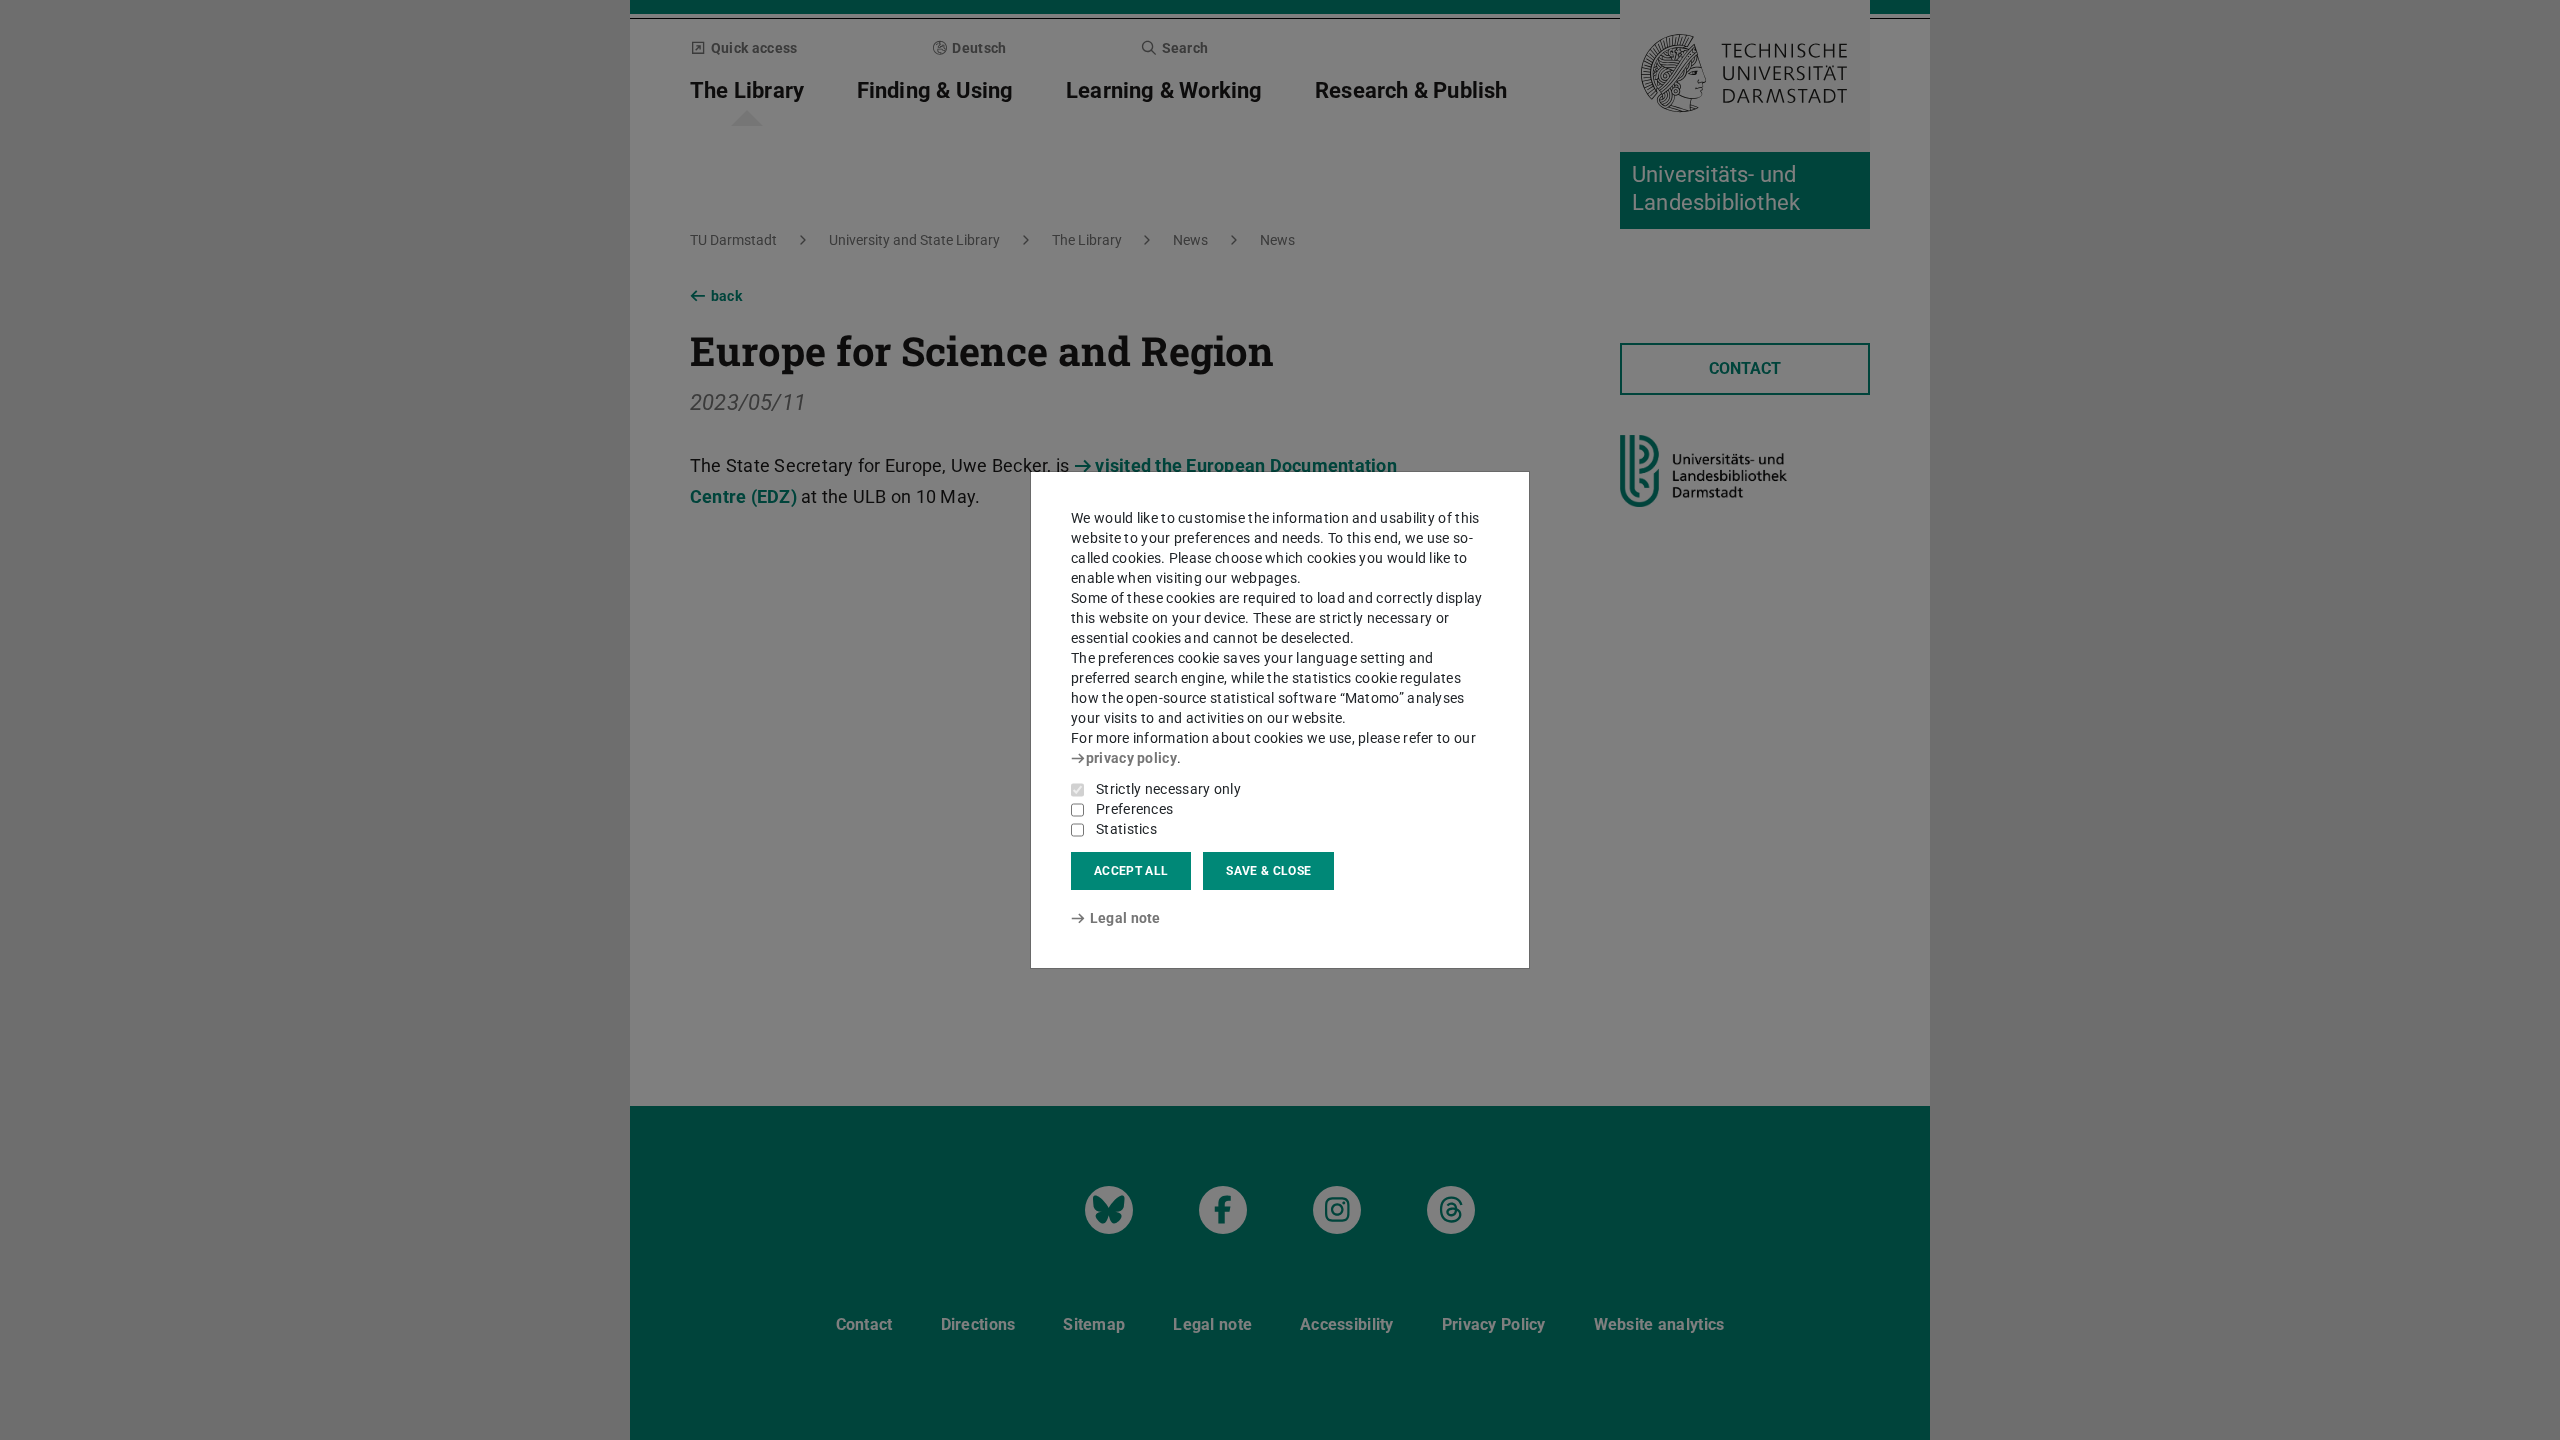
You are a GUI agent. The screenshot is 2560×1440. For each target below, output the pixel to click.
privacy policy (1131, 758)
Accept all (1131, 871)
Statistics (1126, 829)
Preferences (1134, 809)
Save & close (1268, 871)
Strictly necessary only (1168, 789)
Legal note (1125, 918)
